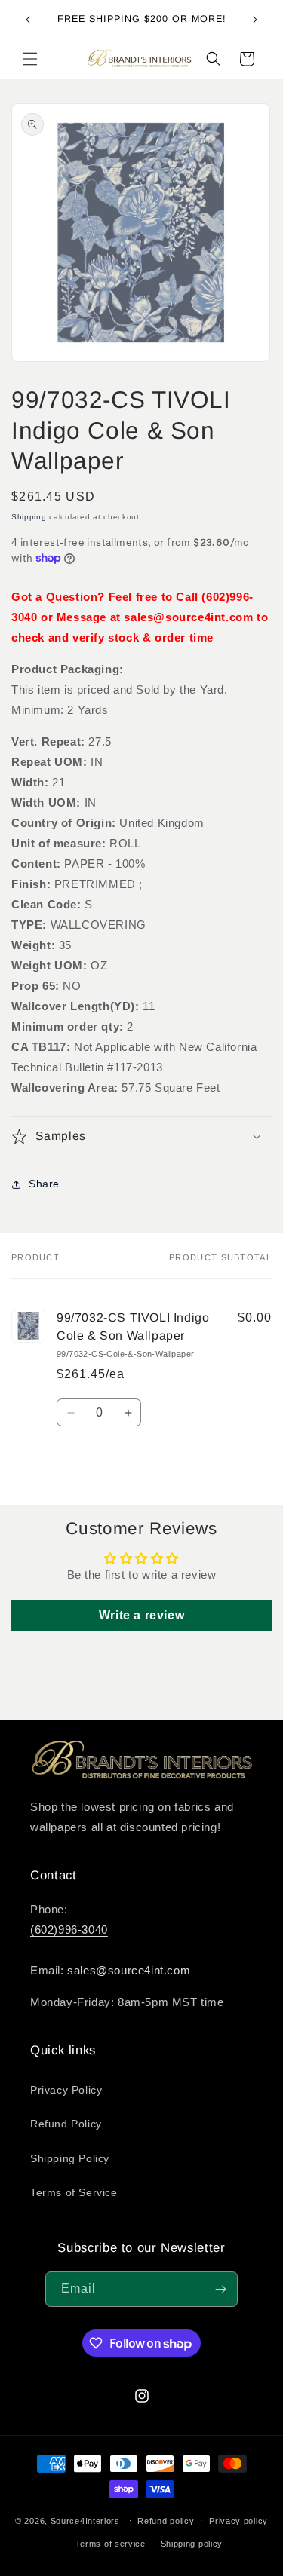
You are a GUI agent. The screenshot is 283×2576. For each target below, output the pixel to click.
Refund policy (166, 2521)
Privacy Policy (66, 2090)
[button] (30, 59)
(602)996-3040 (69, 1930)
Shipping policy (192, 2544)
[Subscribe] (220, 2289)
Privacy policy (238, 2521)
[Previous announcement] (28, 20)
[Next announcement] (255, 20)
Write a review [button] (141, 1615)
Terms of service (111, 2544)
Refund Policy (66, 2124)
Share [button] (44, 1184)
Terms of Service (74, 2192)
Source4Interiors (85, 2520)
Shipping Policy (70, 2158)
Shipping (29, 517)
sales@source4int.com (129, 1970)
